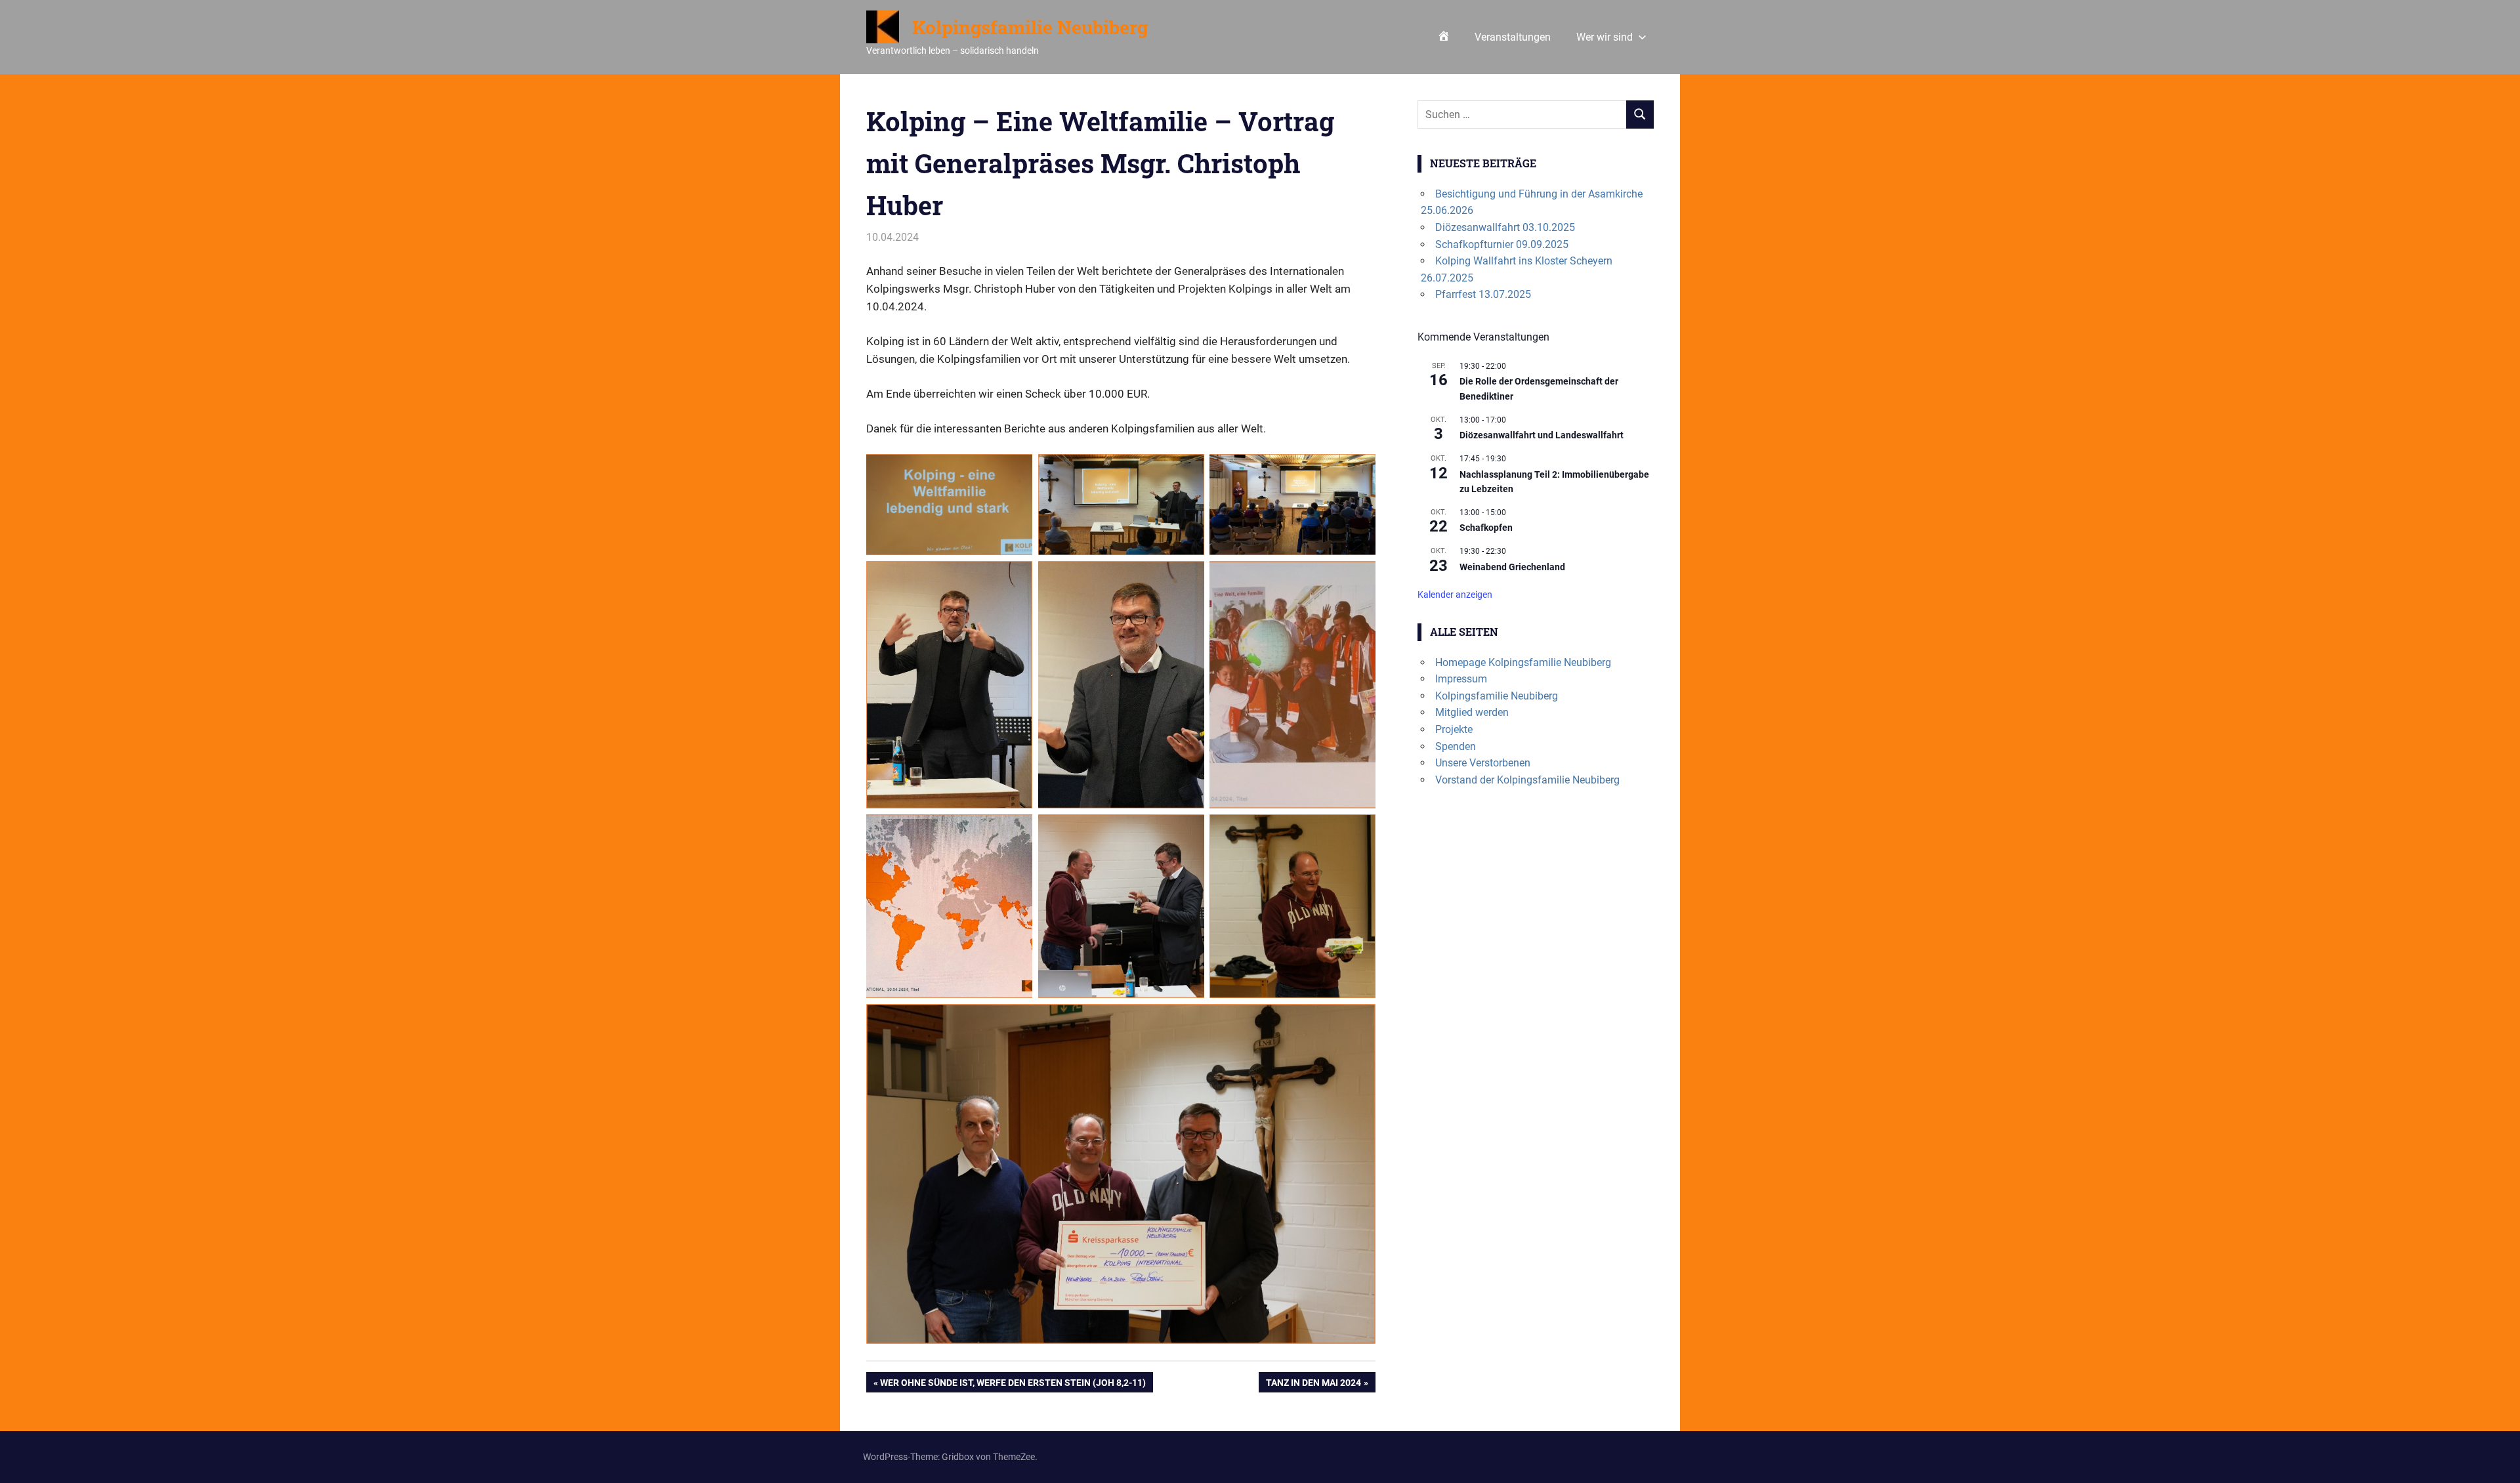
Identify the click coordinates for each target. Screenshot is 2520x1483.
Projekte (1454, 729)
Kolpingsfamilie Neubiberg (1030, 27)
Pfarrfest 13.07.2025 (1483, 294)
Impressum (1461, 679)
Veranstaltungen (1513, 37)
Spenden (1456, 746)
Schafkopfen (1486, 528)
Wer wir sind (1605, 37)
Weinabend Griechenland (1512, 567)
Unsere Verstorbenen (1483, 763)
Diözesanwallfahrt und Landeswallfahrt (1542, 435)
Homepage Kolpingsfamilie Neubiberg (1523, 662)
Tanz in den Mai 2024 (1313, 1385)
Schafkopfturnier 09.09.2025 (1502, 244)
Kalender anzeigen (1455, 595)
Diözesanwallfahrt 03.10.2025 (1505, 227)
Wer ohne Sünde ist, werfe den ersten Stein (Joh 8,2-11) (1013, 1385)
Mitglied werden (1472, 712)
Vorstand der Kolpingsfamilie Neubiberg (1527, 780)
